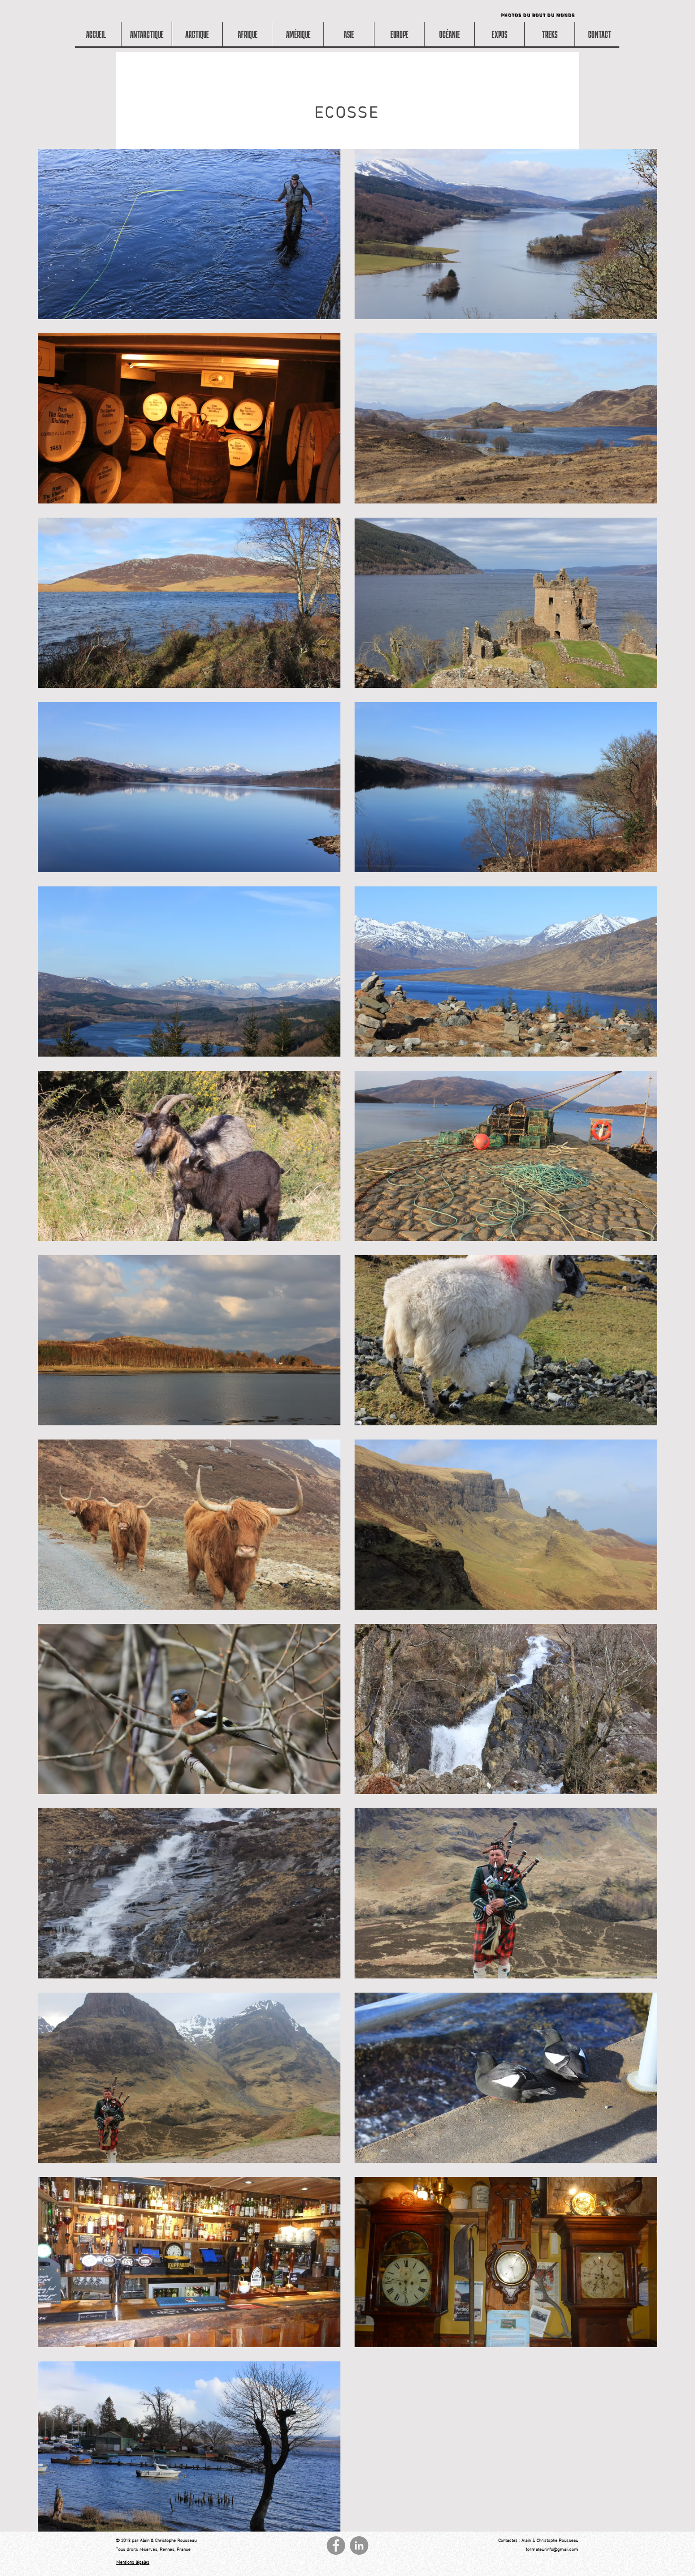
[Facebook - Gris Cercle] (336, 2546)
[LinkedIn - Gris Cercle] (359, 2546)
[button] (248, 34)
